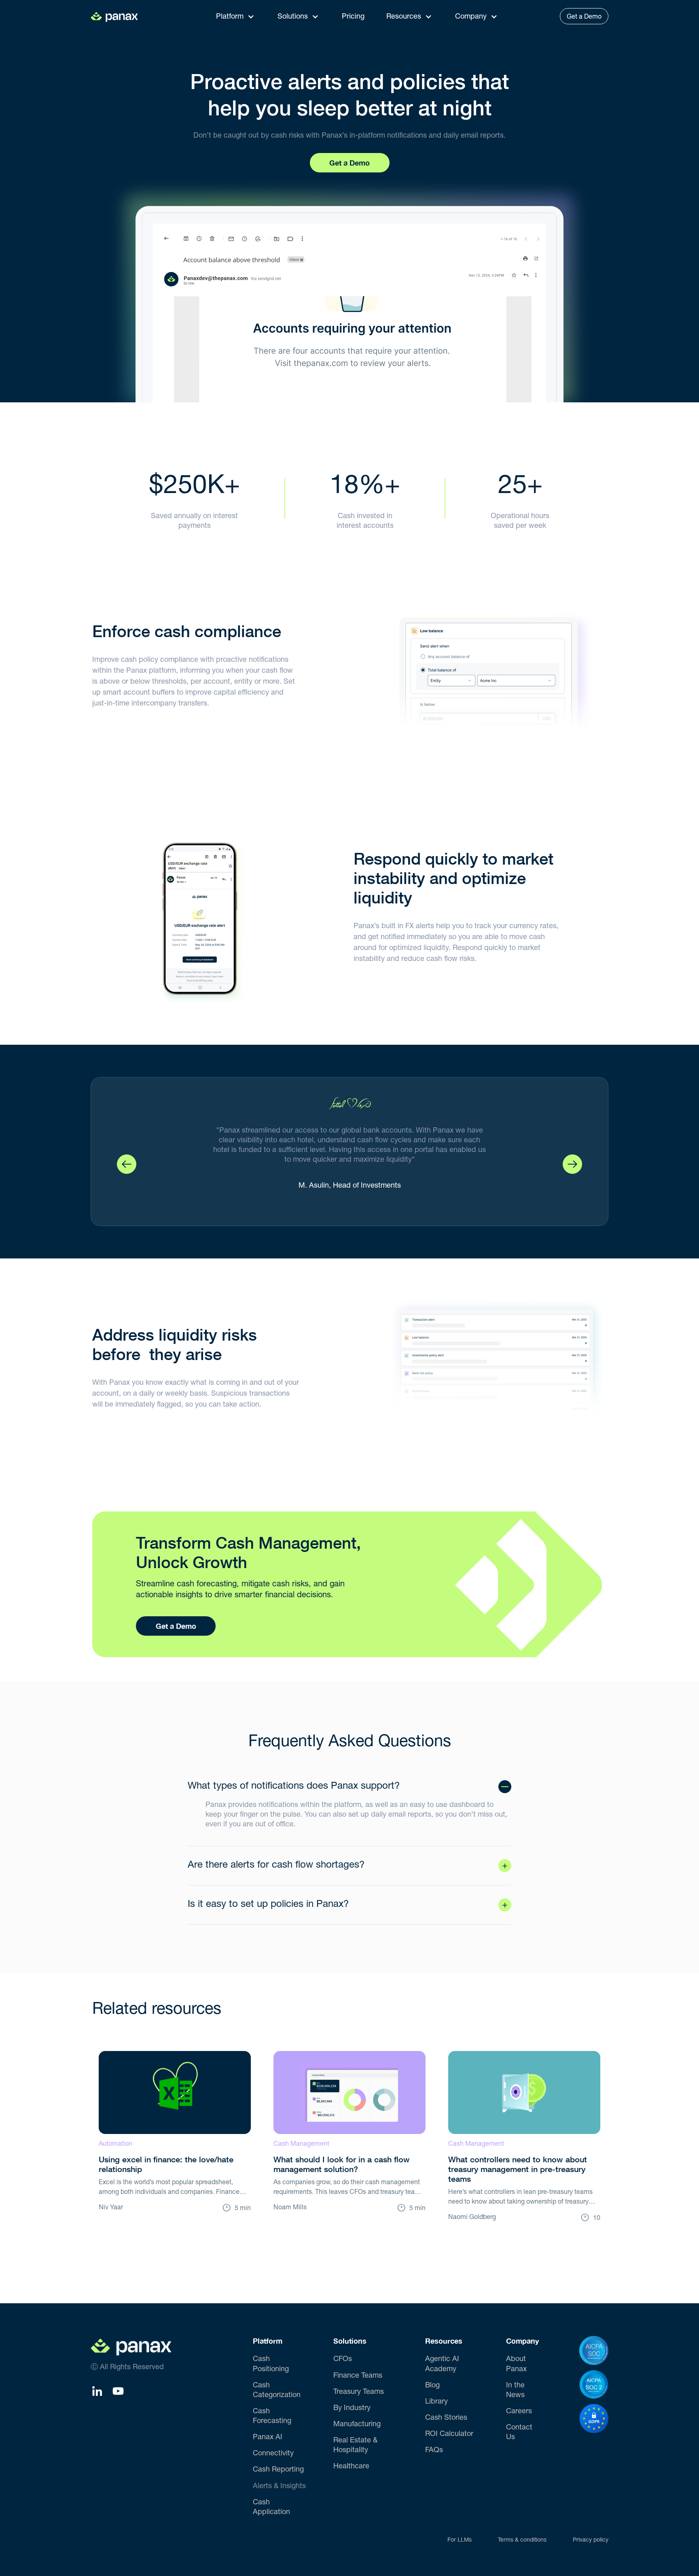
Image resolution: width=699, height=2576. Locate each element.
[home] (119, 16)
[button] (238, 16)
